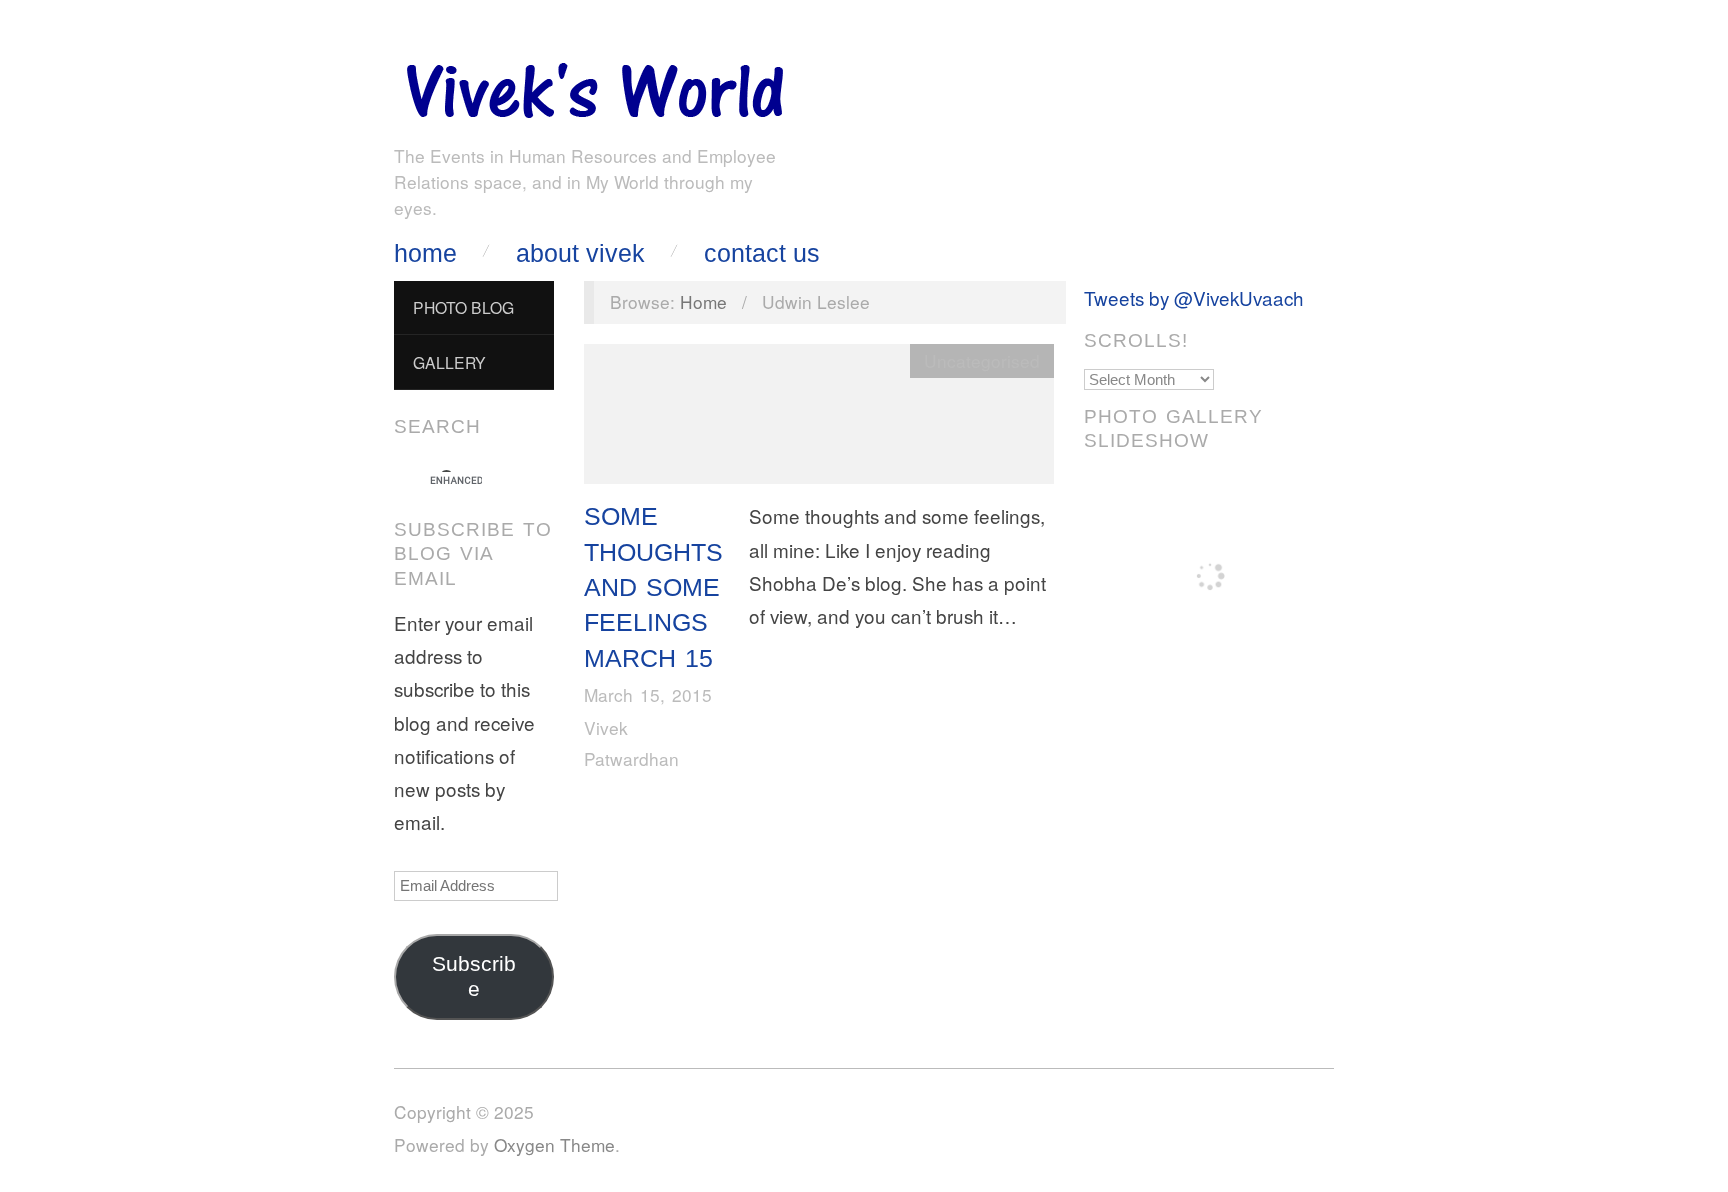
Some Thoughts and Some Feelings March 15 (653, 586)
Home (425, 253)
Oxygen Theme (554, 1144)
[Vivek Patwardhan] (594, 85)
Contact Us (762, 253)
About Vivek (580, 253)
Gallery (449, 362)
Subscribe (474, 976)
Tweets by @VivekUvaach (1194, 297)
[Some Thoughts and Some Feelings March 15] (819, 418)
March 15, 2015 (648, 694)
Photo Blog (463, 307)
